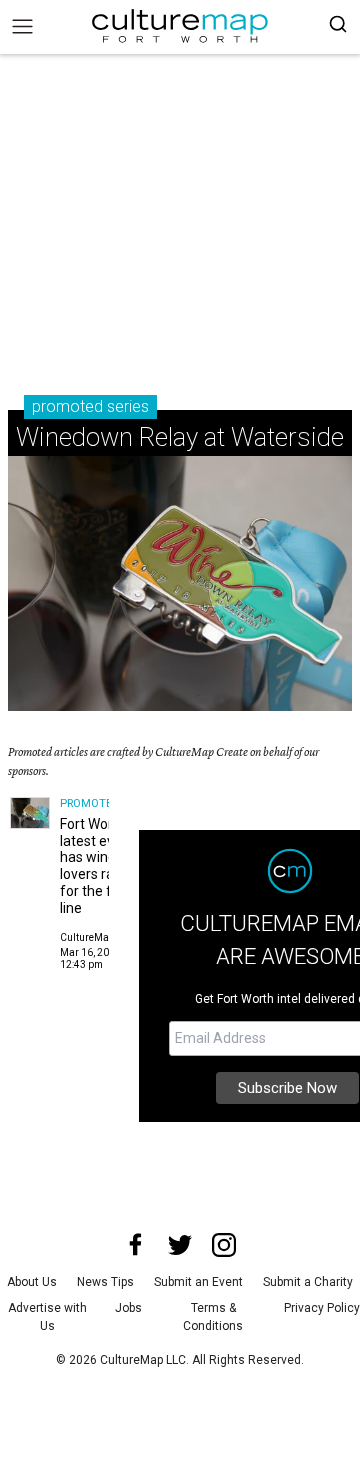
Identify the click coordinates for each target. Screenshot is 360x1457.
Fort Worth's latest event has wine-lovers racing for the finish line (100, 866)
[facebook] (136, 1245)
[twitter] (180, 1245)
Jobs (128, 1308)
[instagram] (224, 1245)
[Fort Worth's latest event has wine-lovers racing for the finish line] (30, 813)
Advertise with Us (47, 1317)
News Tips (105, 1282)
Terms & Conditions (213, 1317)
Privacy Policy (322, 1308)
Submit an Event (198, 1282)
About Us (32, 1282)
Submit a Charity (308, 1282)
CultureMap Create (103, 937)
